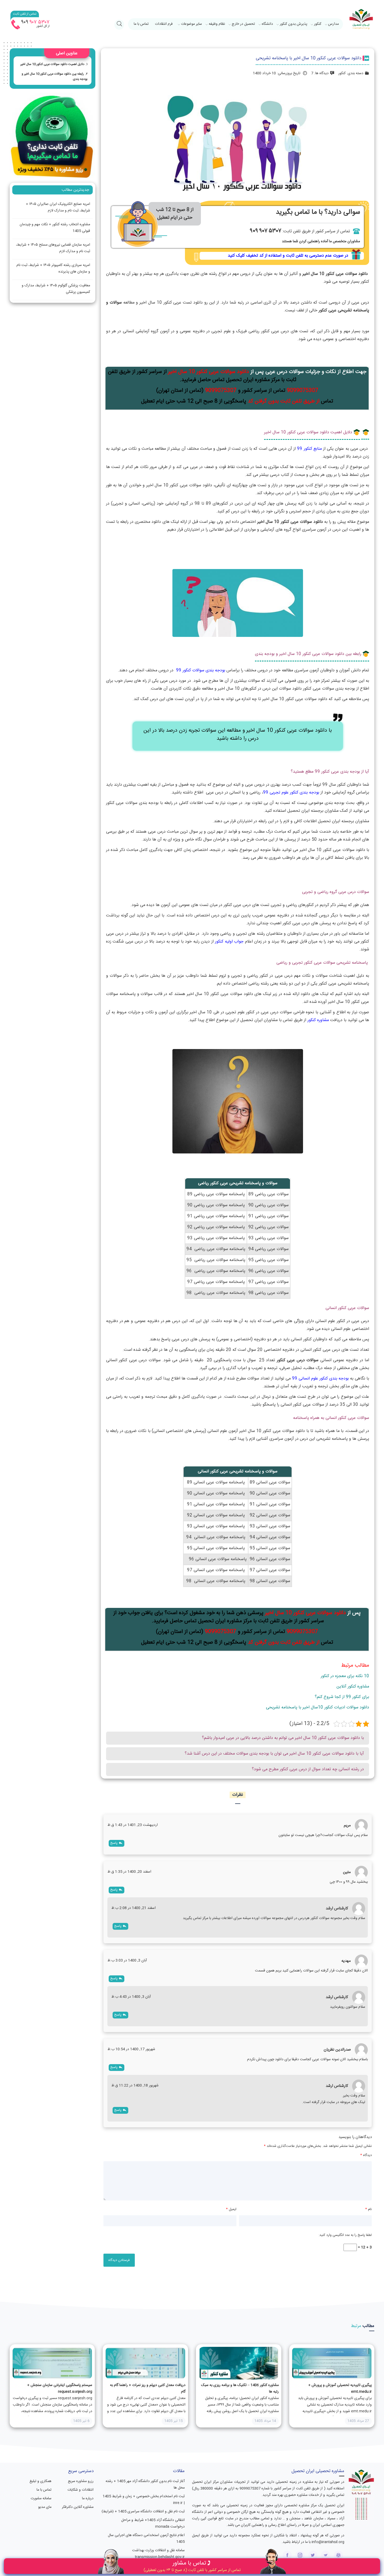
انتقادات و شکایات (80, 2490)
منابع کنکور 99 (309, 449)
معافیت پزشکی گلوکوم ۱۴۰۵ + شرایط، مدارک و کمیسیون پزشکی (56, 289)
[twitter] (313, 2555)
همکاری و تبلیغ (40, 2481)
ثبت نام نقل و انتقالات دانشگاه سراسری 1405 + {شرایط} (143, 2512)
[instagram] (300, 2555)
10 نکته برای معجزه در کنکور (345, 1676)
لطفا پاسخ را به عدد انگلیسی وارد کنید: (345, 2235)
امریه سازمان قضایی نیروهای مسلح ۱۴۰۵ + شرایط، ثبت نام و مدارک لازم (53, 248)
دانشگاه (267, 24)
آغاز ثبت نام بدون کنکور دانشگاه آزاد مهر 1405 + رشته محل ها (145, 2485)
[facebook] (287, 2555)
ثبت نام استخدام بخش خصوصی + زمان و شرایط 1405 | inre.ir (144, 2500)
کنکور (318, 24)
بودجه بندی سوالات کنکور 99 (201, 670)
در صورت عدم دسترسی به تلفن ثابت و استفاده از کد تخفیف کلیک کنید (288, 256)
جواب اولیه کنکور (229, 942)
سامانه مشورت (41, 2498)
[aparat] (338, 2555)
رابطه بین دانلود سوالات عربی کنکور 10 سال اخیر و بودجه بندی (55, 76)
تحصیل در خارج (243, 24)
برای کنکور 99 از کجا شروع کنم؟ (342, 1697)
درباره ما (88, 2498)
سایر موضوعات (191, 24)
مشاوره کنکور (318, 1020)
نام (368, 2209)
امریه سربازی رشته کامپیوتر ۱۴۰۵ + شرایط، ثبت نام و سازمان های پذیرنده (53, 268)
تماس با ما (141, 24)
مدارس (333, 24)
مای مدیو (45, 2507)
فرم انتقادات (164, 24)
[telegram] (326, 2555)
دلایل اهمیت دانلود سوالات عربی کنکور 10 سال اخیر (52, 64)
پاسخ (114, 1843)
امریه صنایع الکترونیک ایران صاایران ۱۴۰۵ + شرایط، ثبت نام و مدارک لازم (58, 207)
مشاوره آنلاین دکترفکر (78, 2507)
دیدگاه (366, 2155)
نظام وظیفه (217, 24)
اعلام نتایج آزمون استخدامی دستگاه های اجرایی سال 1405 (146, 2539)
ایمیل (231, 2209)
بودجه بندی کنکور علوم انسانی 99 (320, 1379)
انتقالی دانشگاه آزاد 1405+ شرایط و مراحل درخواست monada (153, 2523)
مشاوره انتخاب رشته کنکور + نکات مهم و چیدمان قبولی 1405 (55, 228)
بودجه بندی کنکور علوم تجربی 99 (292, 793)
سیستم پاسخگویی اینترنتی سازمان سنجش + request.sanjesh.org (60, 2388)
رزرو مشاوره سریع (81, 2481)
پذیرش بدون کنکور (293, 24)
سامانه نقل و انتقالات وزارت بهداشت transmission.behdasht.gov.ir (158, 2554)
